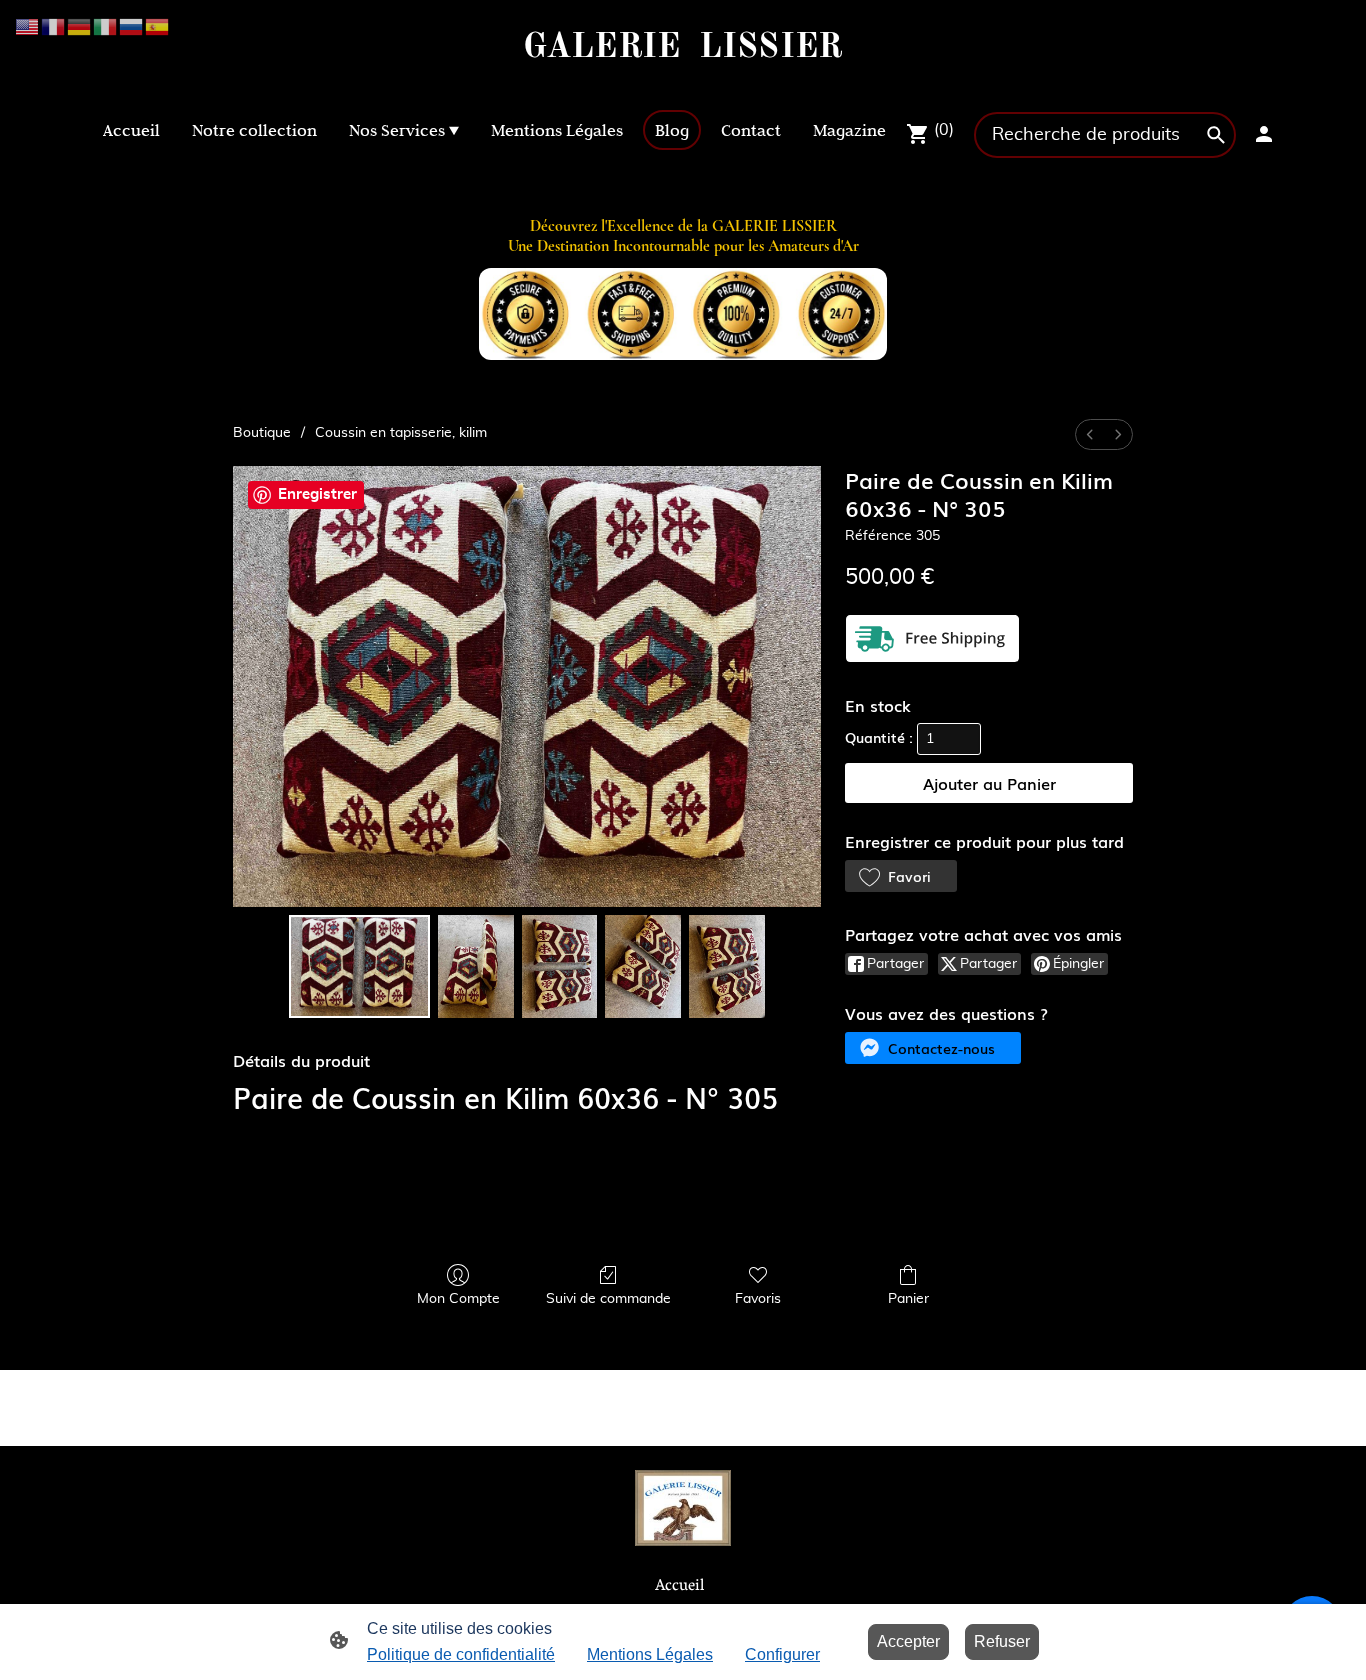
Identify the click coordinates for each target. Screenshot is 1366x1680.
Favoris (758, 1299)
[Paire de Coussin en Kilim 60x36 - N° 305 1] (476, 967)
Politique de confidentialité (461, 1654)
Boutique (262, 433)
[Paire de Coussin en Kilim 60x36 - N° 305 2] (560, 967)
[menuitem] (1090, 434)
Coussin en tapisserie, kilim (401, 433)
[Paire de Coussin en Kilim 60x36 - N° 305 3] (643, 967)
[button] (901, 876)
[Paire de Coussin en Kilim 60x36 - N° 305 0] (359, 967)
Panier (908, 1299)
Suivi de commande (608, 1299)
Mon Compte (458, 1299)
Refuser (1002, 1641)
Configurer (782, 1654)
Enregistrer (317, 494)
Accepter (908, 1641)
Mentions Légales (650, 1654)
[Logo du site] (683, 84)
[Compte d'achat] (1264, 134)
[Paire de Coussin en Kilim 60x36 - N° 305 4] (727, 967)
